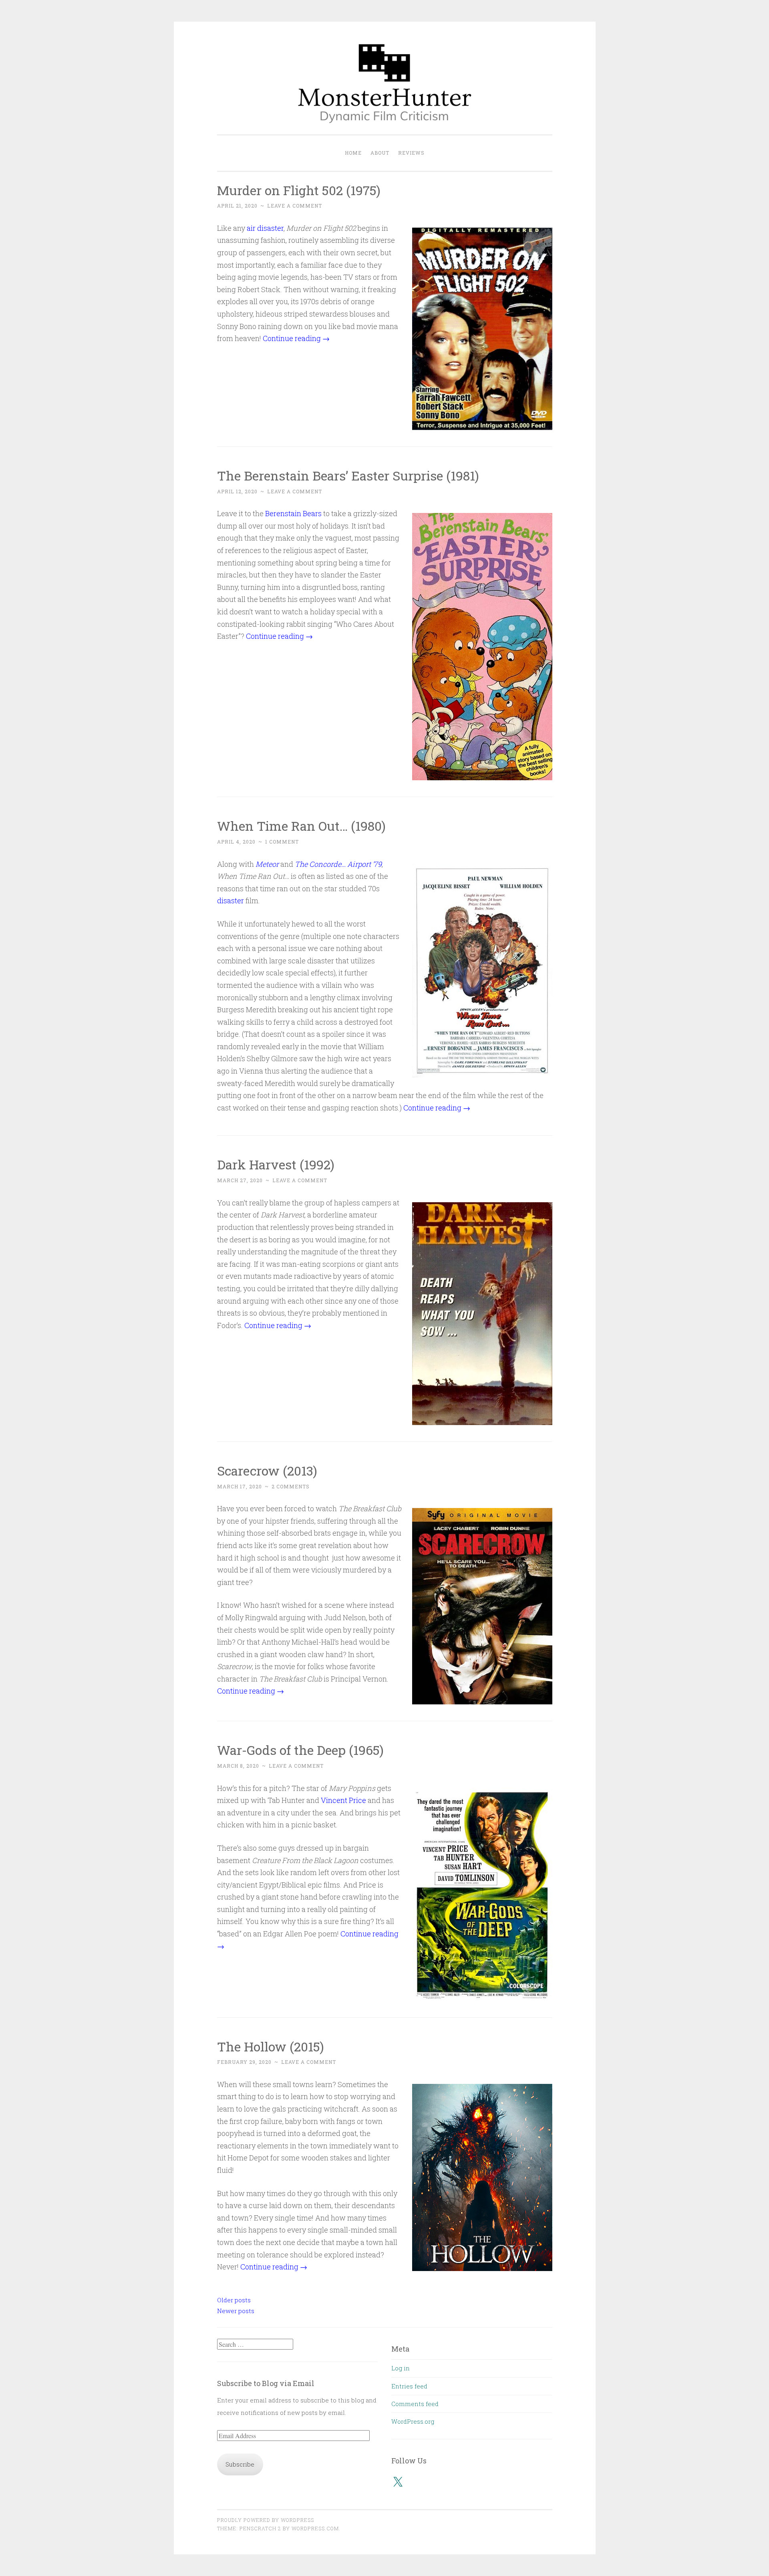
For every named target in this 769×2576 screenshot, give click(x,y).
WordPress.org (413, 2421)
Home (353, 153)
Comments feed (415, 2404)
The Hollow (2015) (271, 2046)
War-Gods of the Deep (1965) (300, 1750)
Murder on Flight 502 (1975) (299, 190)
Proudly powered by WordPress (266, 2520)
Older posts (234, 2300)
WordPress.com (315, 2528)
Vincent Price (343, 1800)
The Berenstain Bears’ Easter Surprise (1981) (348, 475)
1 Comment (282, 842)
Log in (401, 2368)
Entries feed (409, 2386)
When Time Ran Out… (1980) (301, 826)
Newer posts (236, 2311)
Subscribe (240, 2464)
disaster (230, 900)
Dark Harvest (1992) (276, 1164)
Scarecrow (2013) (267, 1471)
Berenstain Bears (293, 513)
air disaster (265, 228)
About (380, 153)
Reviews (411, 153)
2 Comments (291, 1486)
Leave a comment (295, 206)
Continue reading (296, 338)
